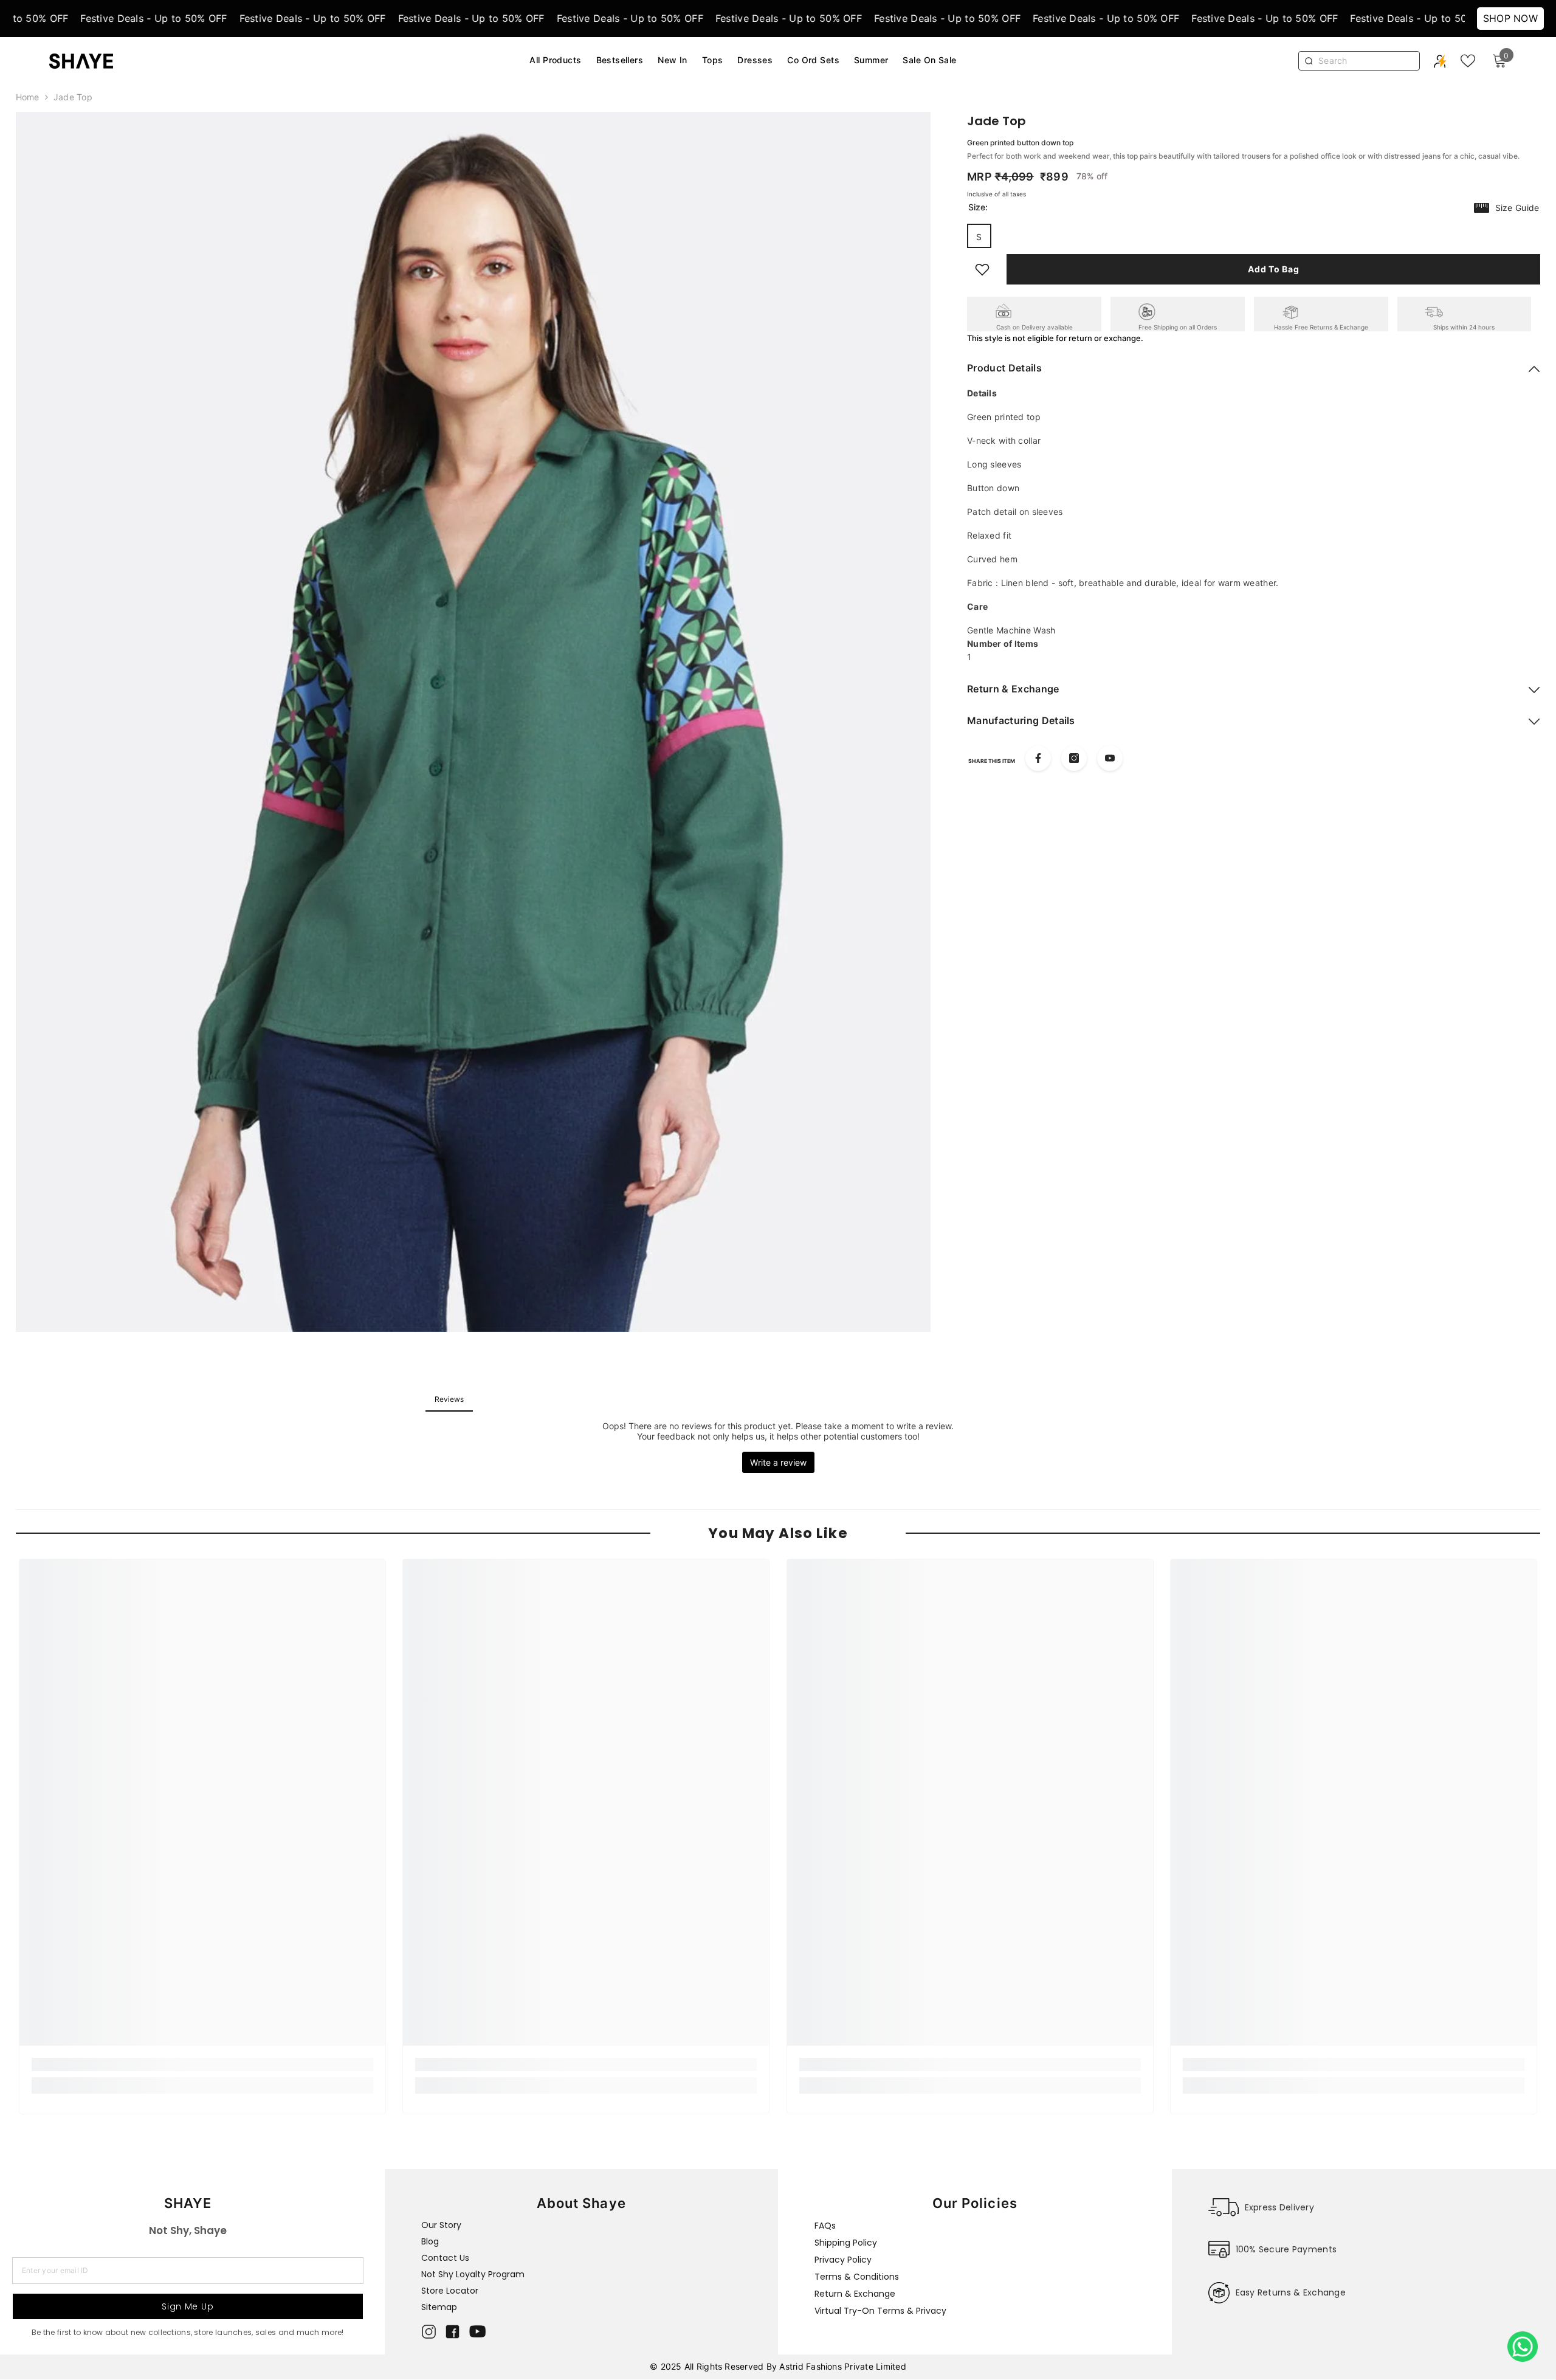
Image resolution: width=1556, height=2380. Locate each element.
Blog (430, 2241)
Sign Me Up (188, 2306)
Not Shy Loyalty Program (473, 2274)
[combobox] (1366, 61)
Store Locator (450, 2291)
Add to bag (1273, 269)
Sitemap (439, 2307)
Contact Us (445, 2258)
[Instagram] (1074, 758)
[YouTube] (1110, 758)
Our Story (441, 2225)
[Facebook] (1038, 758)
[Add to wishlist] (982, 269)
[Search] (1365, 61)
